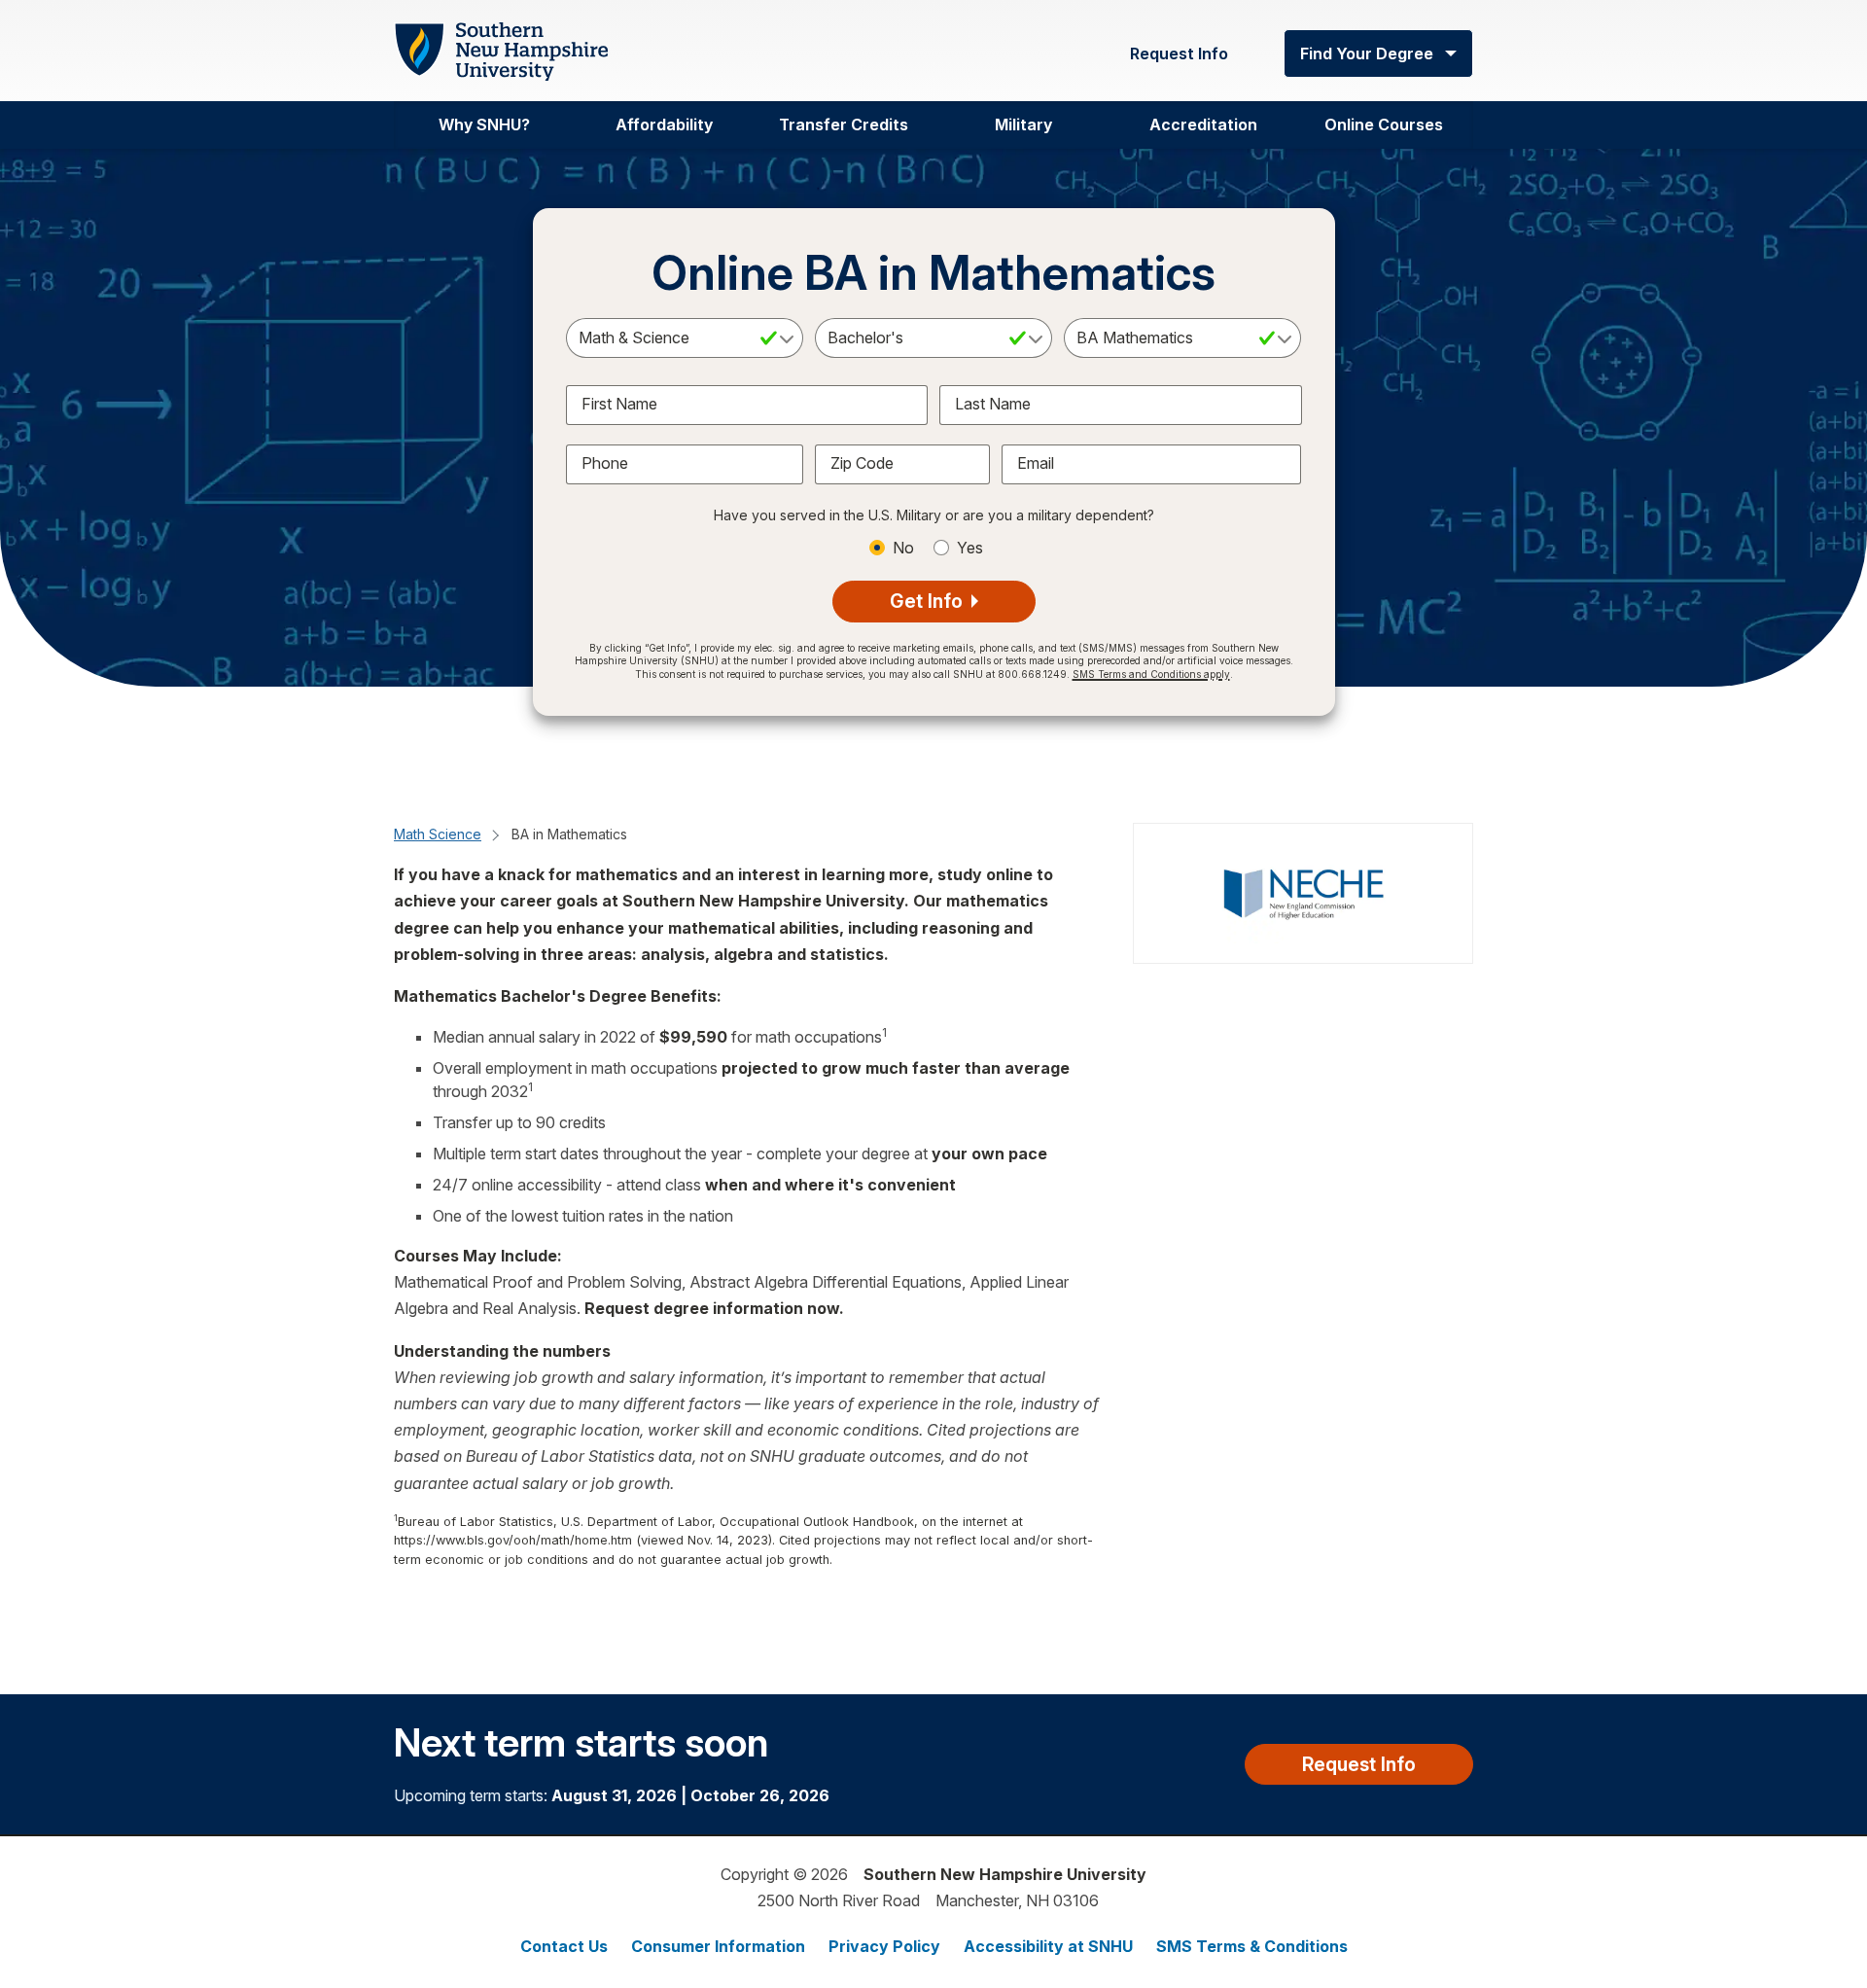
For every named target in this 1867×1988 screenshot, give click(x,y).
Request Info (1179, 53)
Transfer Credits (844, 124)
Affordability (664, 124)
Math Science (438, 834)
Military (1023, 124)
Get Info (929, 601)
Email (1036, 463)
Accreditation (1203, 124)
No (903, 548)
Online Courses (1384, 124)
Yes (970, 548)
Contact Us (564, 1946)
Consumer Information (718, 1946)
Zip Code (862, 463)
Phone (605, 463)
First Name (619, 404)
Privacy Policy (884, 1946)
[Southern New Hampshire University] (501, 52)
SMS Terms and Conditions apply (1151, 674)
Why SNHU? (484, 124)
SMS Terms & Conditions (1252, 1946)
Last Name (993, 404)
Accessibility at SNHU (1048, 1946)
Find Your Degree (1367, 53)
